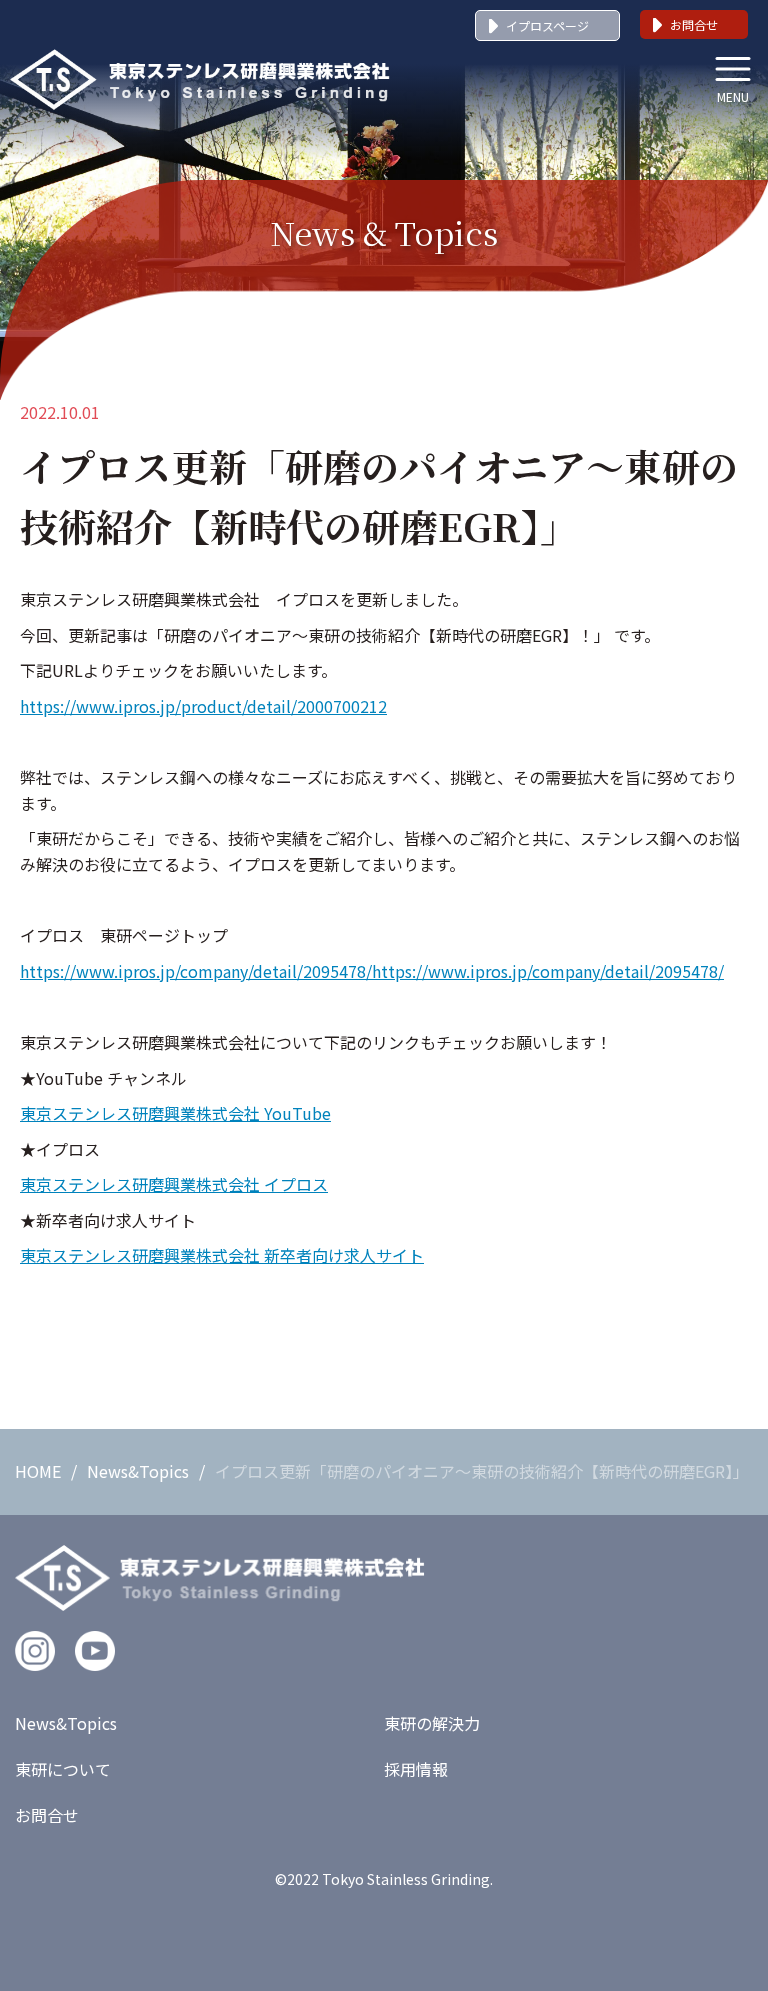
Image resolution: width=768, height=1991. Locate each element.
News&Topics (138, 1471)
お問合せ (694, 24)
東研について (63, 1769)
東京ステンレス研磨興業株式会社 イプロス (174, 1184)
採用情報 (416, 1769)
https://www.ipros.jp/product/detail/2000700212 (203, 706)
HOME (38, 1471)
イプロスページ (547, 25)
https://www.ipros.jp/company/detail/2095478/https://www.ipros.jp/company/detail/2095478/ (372, 971)
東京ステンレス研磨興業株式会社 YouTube (175, 1113)
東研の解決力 (432, 1723)
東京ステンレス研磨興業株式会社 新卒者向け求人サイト (222, 1255)
